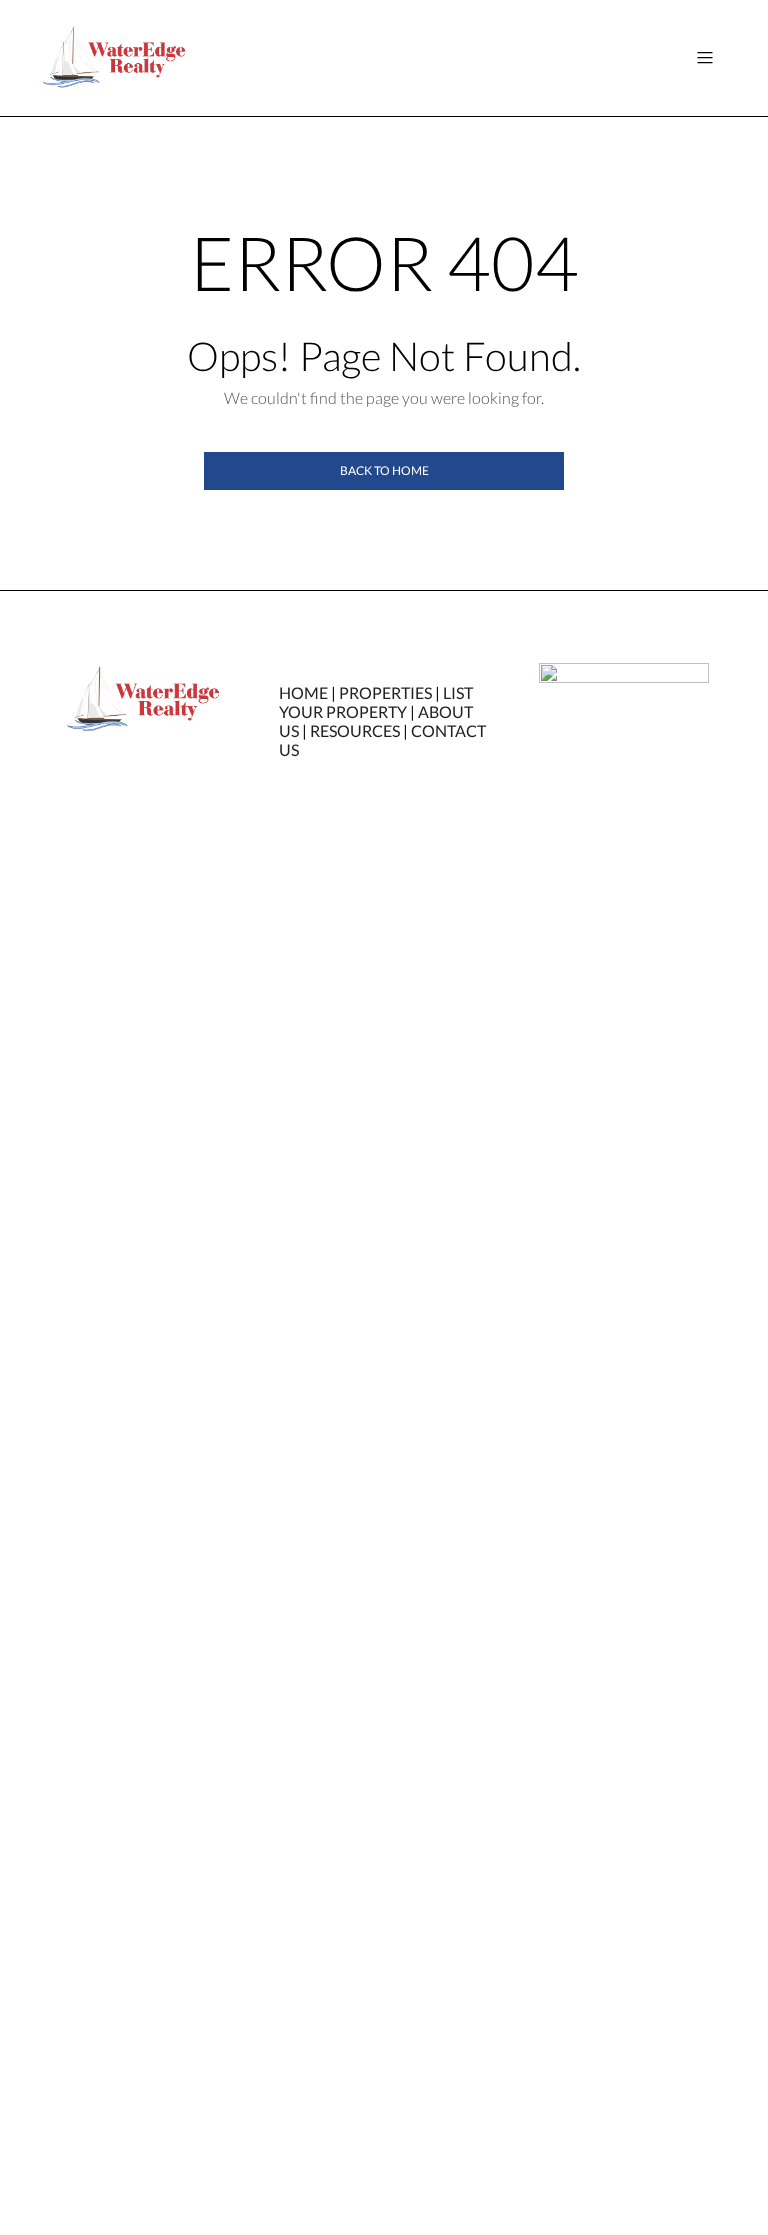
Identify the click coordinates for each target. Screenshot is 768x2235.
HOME (303, 692)
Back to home (384, 470)
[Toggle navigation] (705, 57)
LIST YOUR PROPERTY (376, 702)
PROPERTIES (385, 692)
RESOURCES (355, 730)
